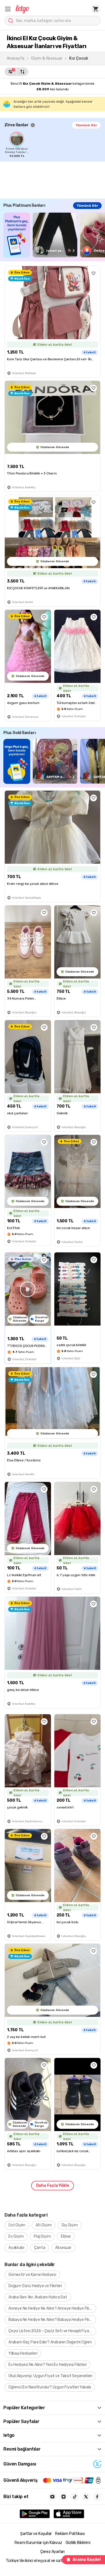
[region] (55, 145)
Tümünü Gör (86, 125)
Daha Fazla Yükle (53, 2185)
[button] (8, 9)
